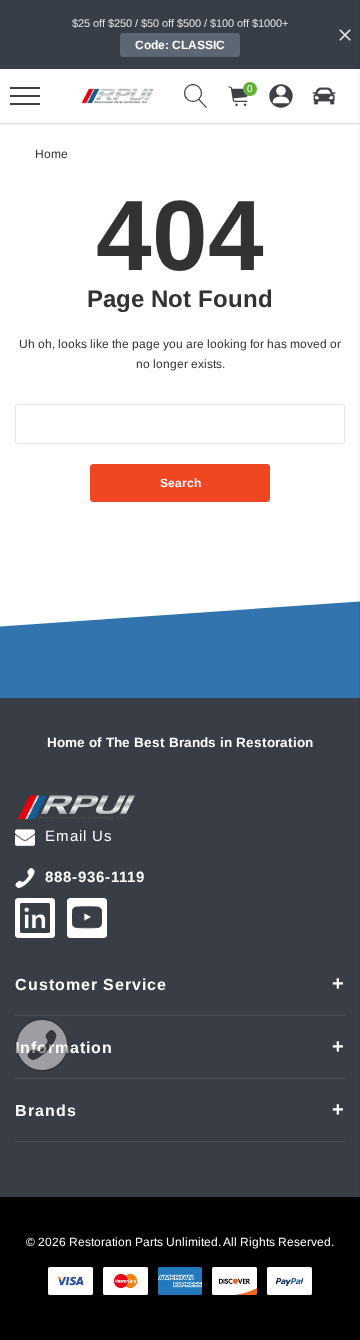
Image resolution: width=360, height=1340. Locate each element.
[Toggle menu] (25, 96)
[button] (324, 96)
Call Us (42, 1045)
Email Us (79, 835)
